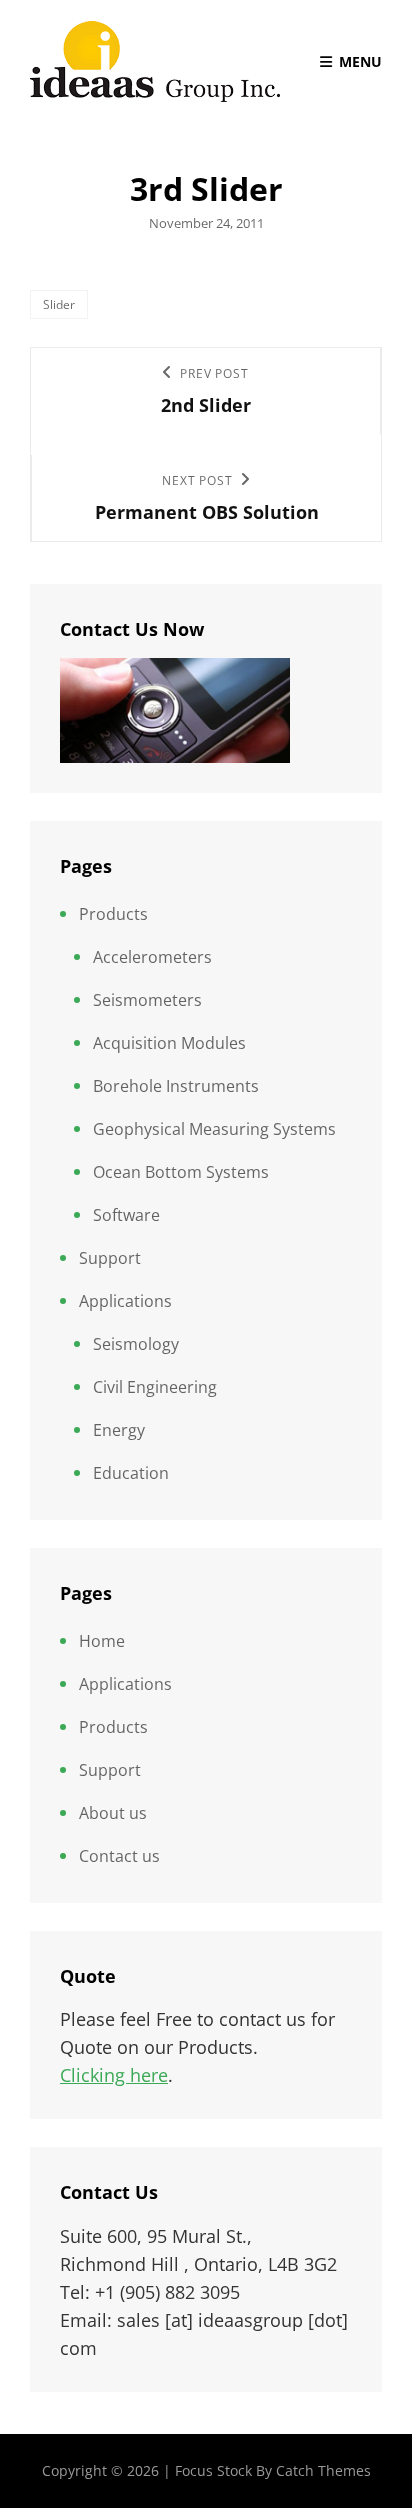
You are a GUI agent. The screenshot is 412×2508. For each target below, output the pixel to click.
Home (102, 1641)
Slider (59, 304)
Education (131, 1473)
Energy (119, 1430)
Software (126, 1215)
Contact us (119, 1856)
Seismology (136, 1344)
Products (113, 914)
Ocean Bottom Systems (181, 1172)
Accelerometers (152, 957)
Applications (125, 1301)
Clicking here (114, 2075)
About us (113, 1813)
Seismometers (147, 1000)
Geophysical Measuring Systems (214, 1129)
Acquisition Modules (169, 1043)
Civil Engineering (155, 1387)
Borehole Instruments (176, 1086)
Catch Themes (323, 2470)
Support (110, 1258)
